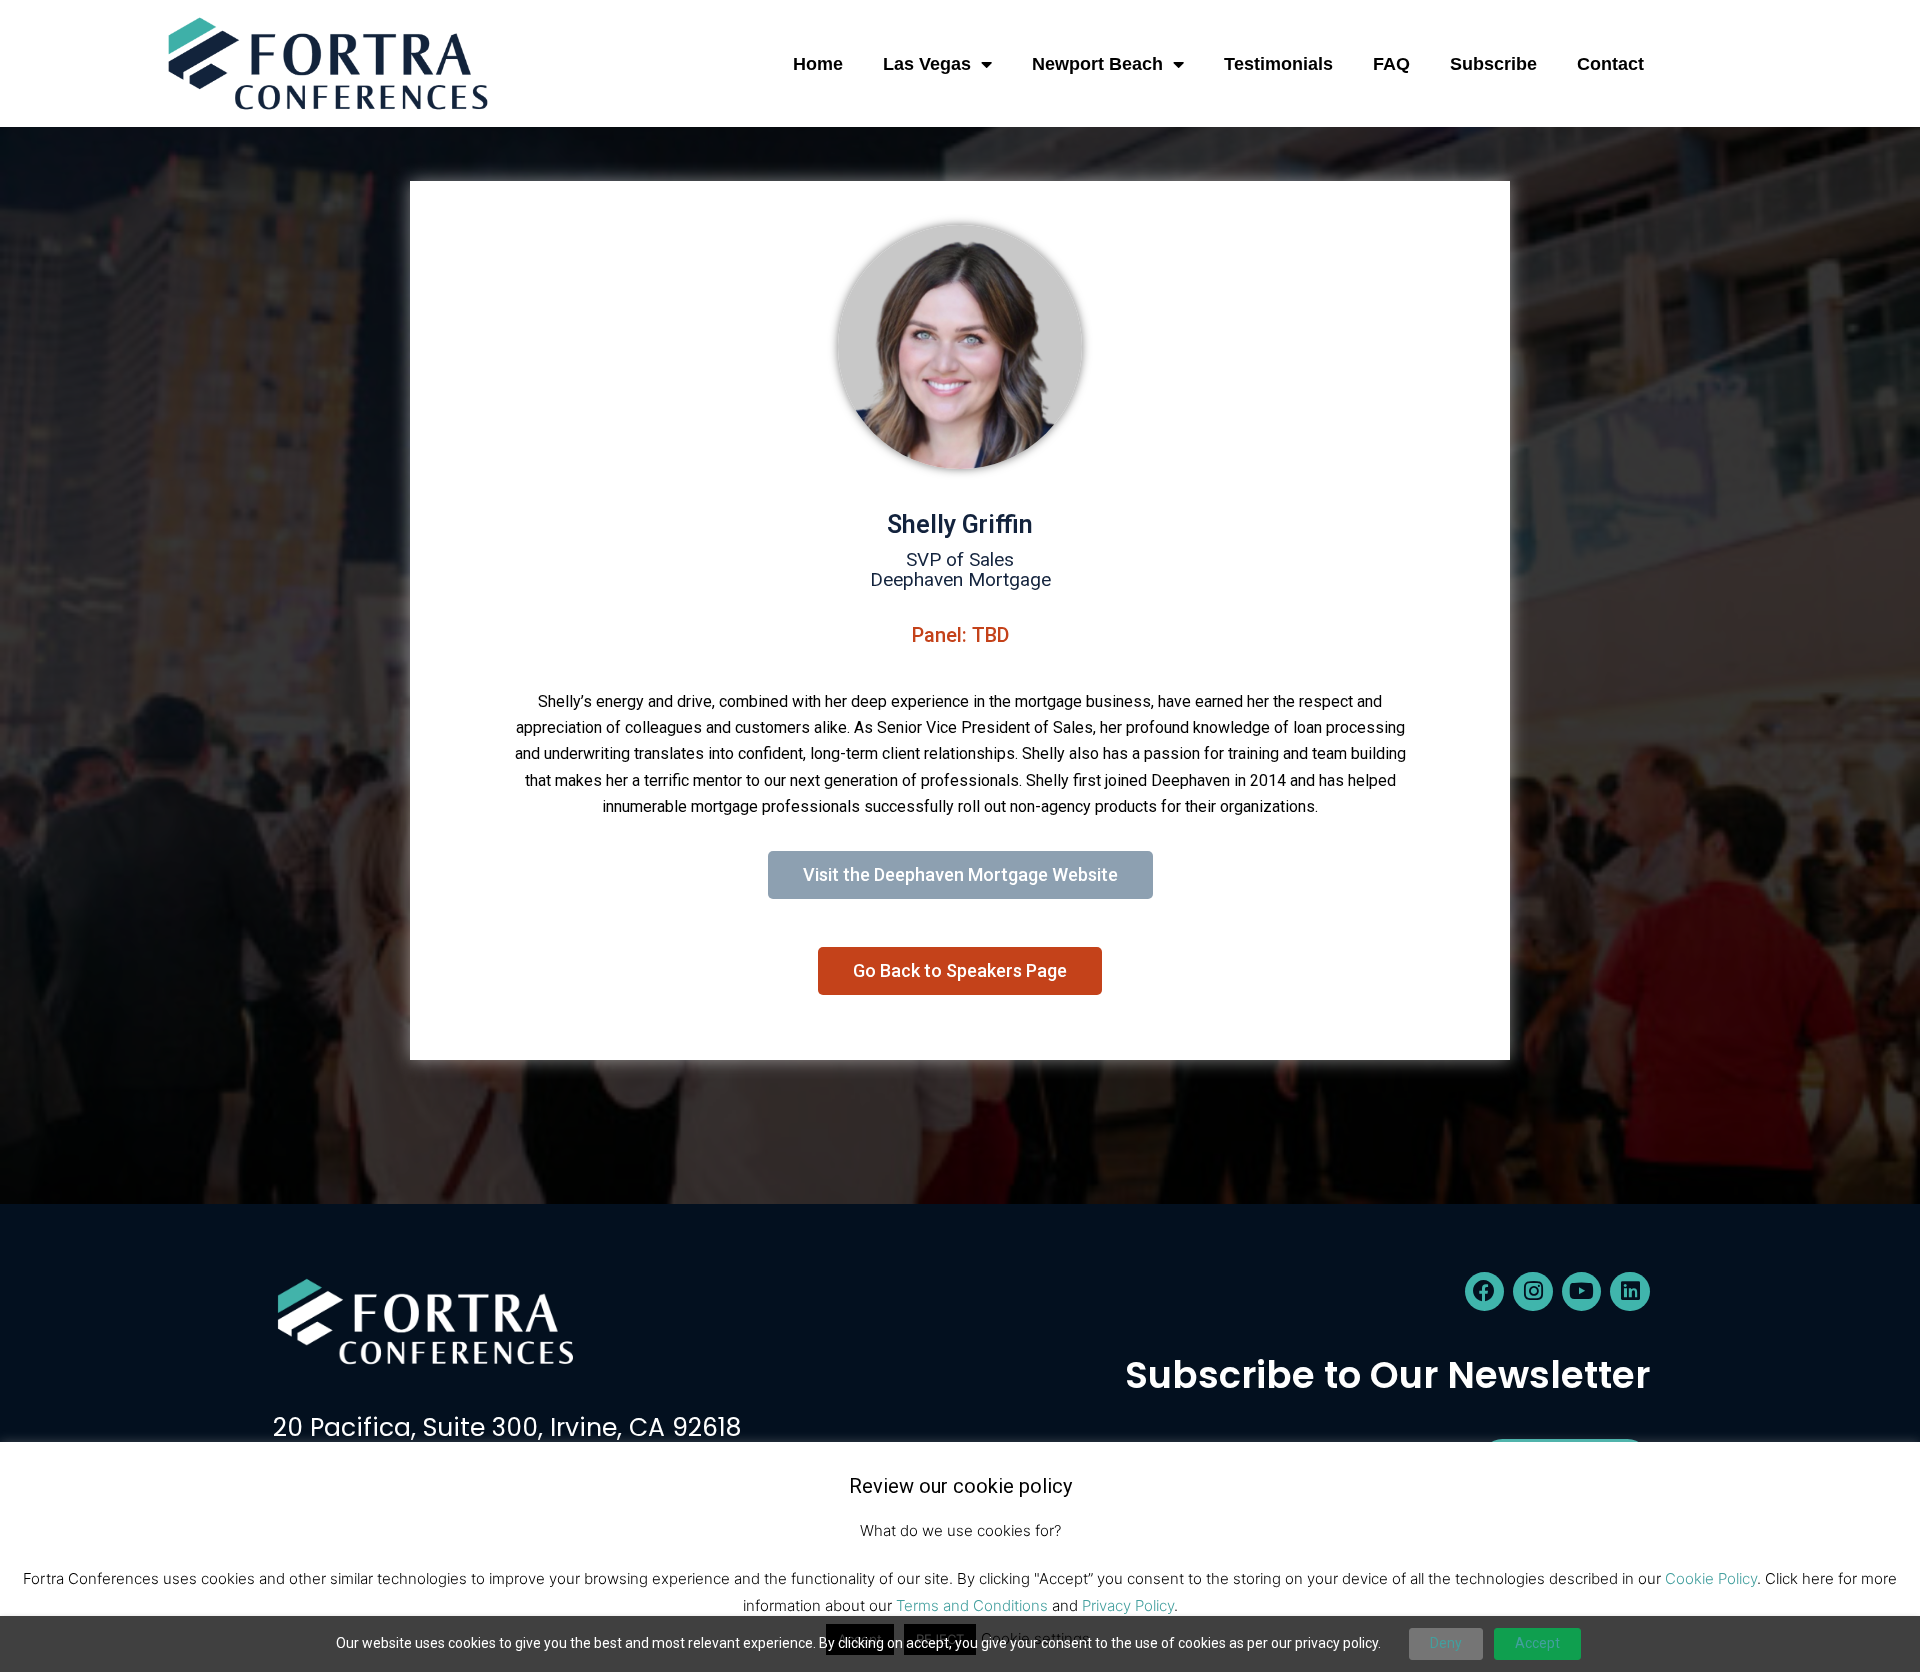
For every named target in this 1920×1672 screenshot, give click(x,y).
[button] (1717, 64)
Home (818, 64)
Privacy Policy (1128, 1605)
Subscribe (1493, 64)
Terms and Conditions (972, 1605)
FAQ (1391, 64)
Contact (1610, 64)
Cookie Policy (1711, 1577)
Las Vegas (927, 64)
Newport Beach (1097, 64)
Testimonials (1278, 64)
